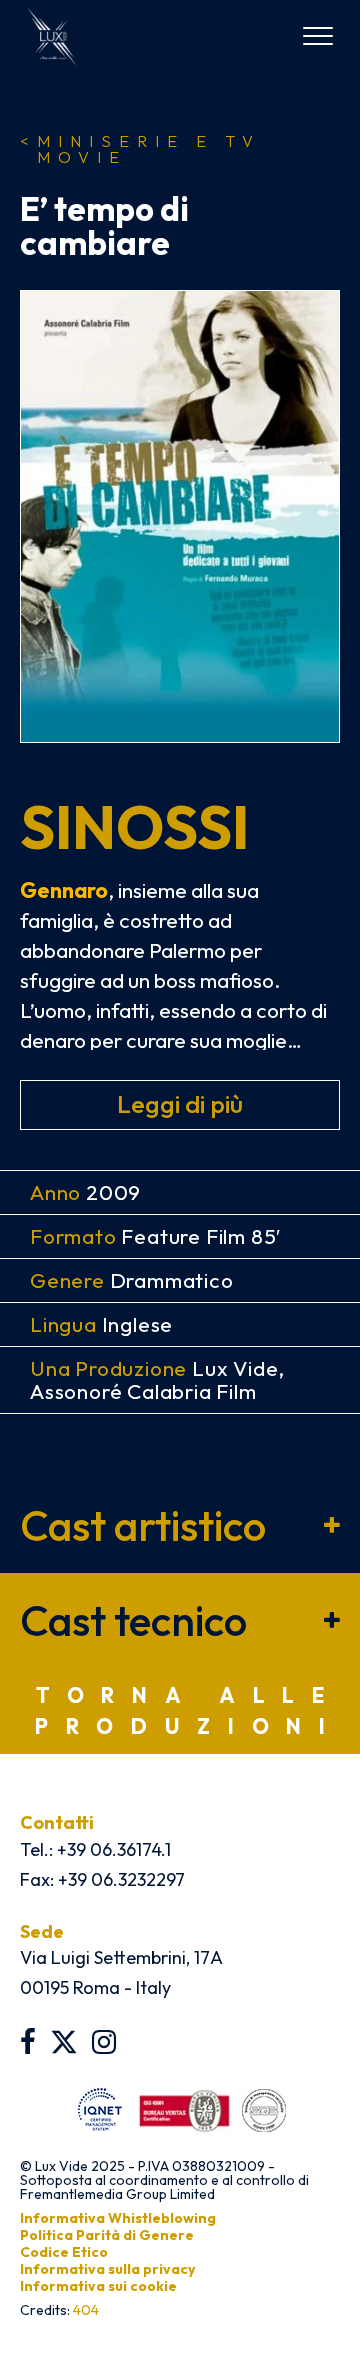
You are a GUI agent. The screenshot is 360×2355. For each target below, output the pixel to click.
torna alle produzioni (189, 1711)
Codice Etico (64, 2252)
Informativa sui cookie (98, 2286)
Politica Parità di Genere (107, 2235)
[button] (180, 1525)
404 (86, 2310)
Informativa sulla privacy (107, 2269)
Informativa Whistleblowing (118, 2218)
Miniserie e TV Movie (140, 149)
